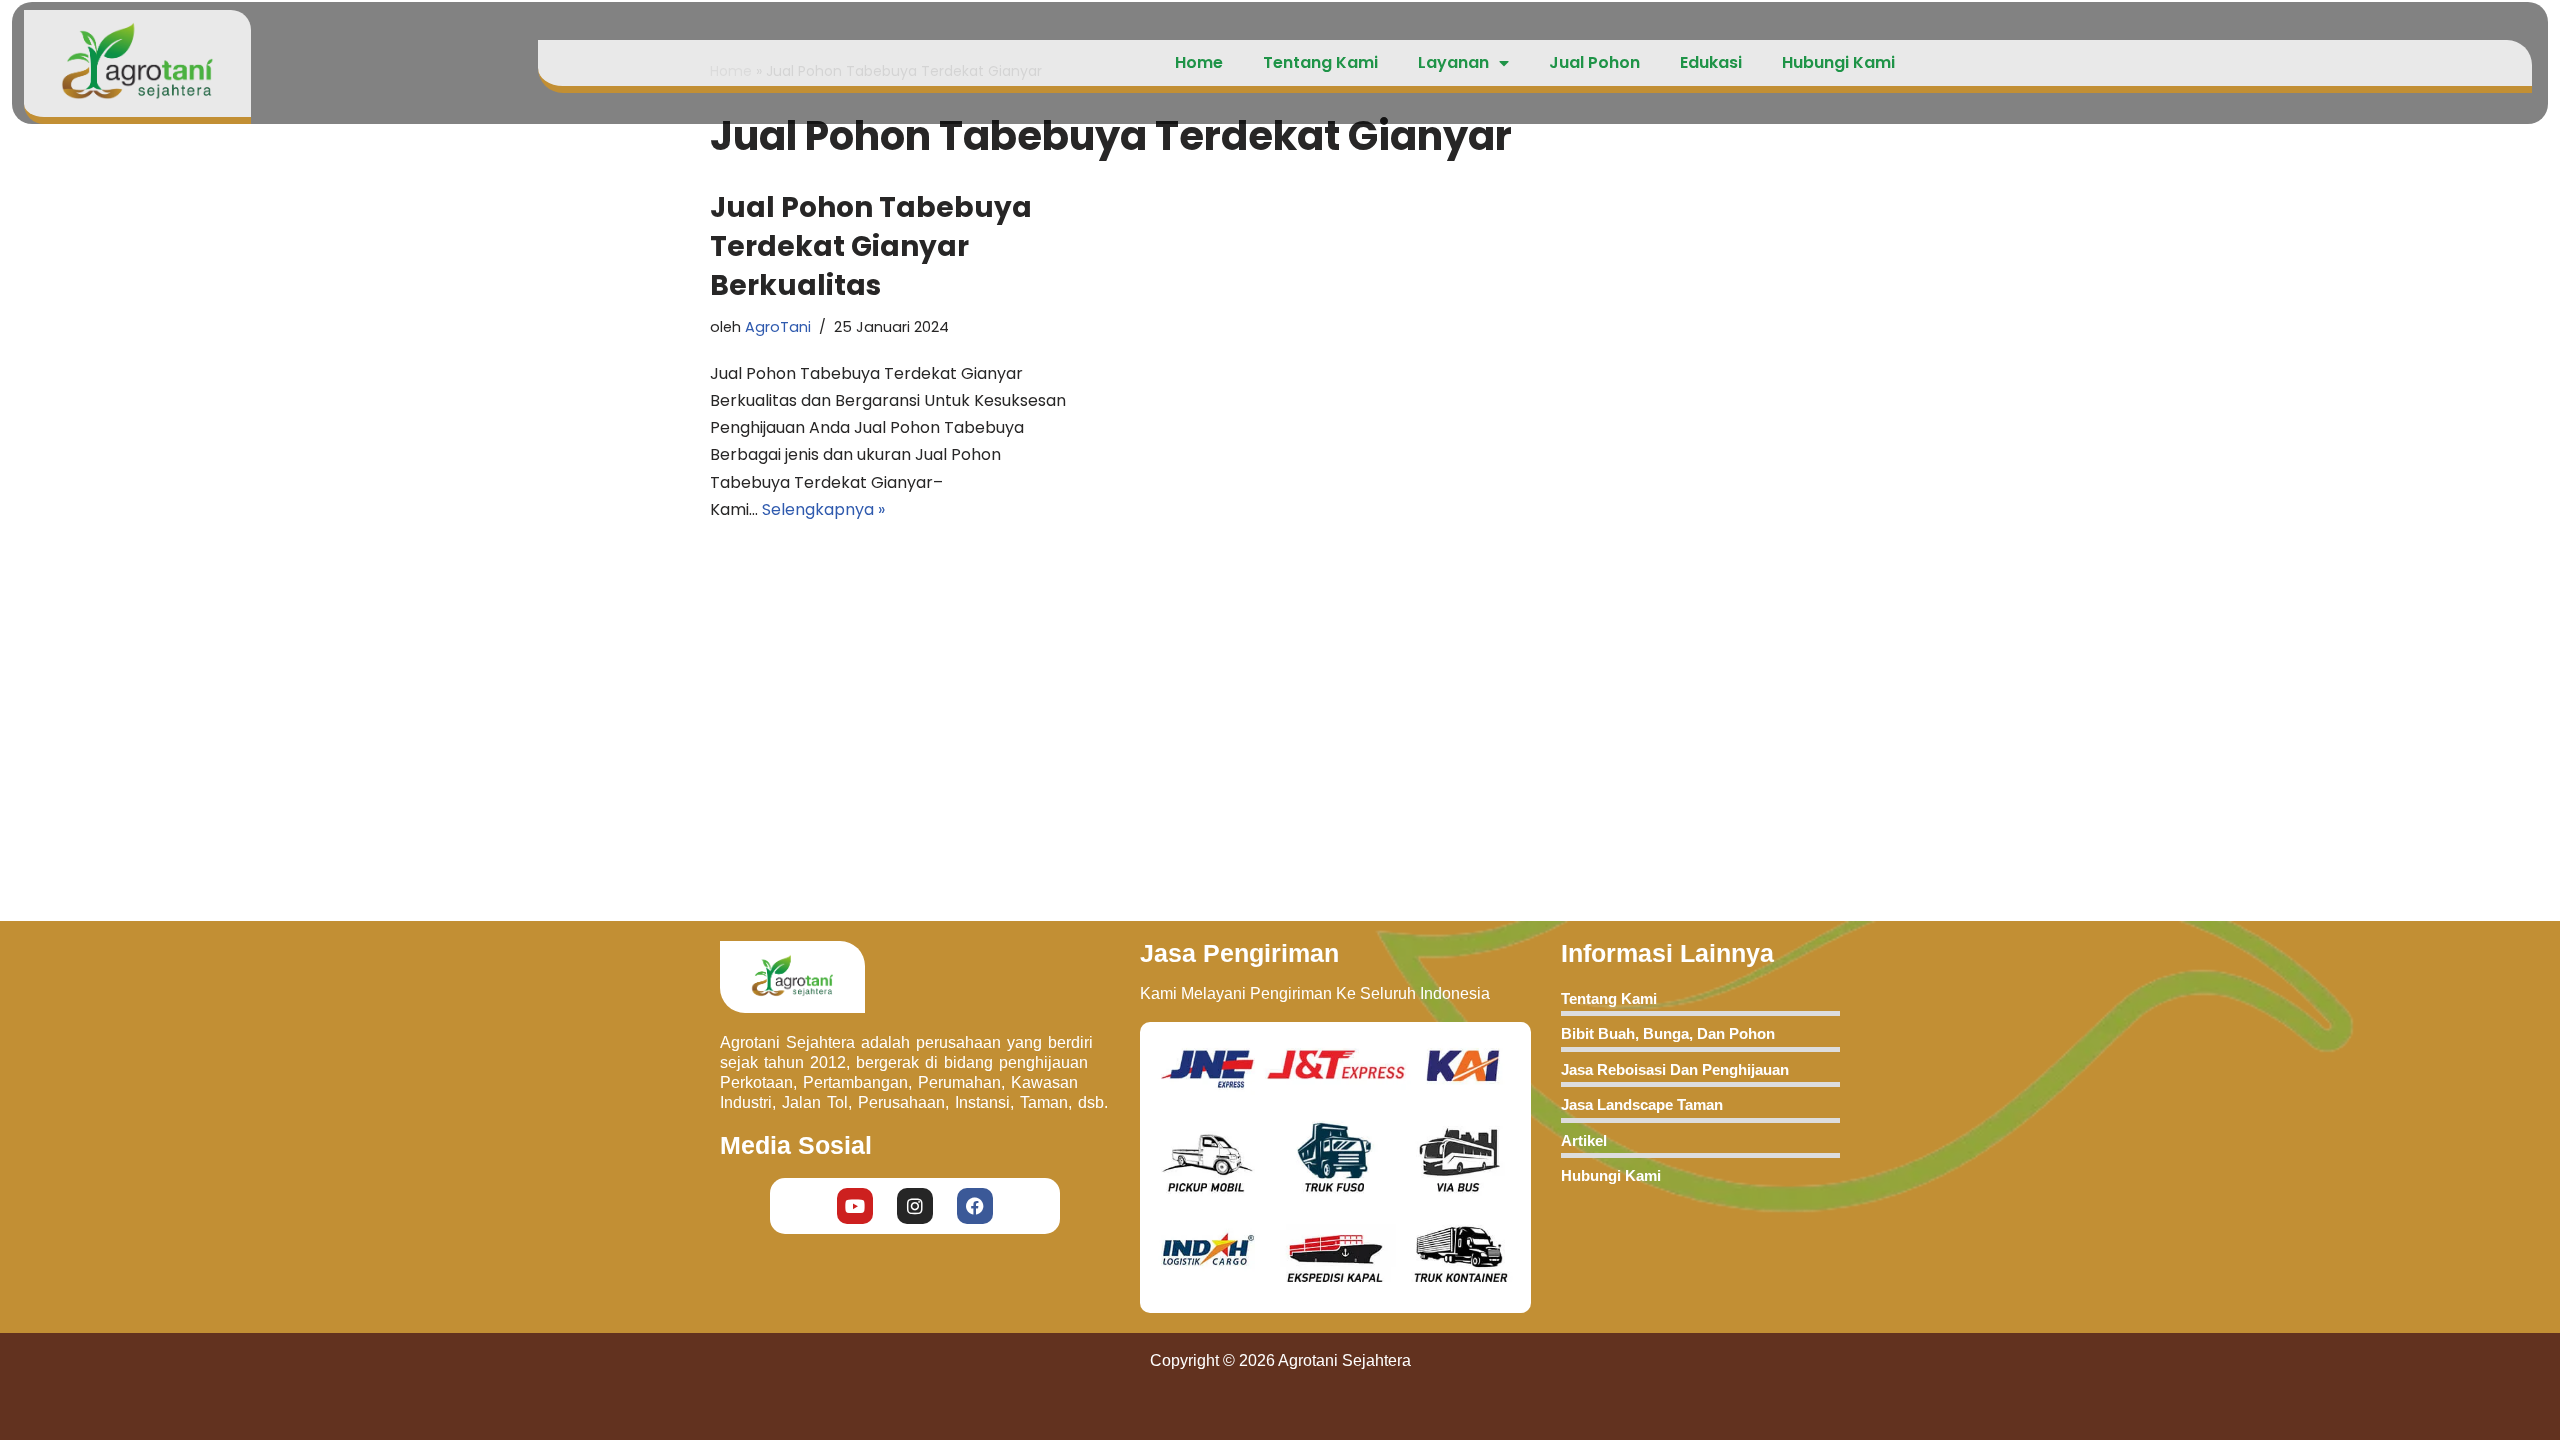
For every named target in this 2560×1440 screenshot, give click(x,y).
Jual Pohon (1594, 62)
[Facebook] (975, 1206)
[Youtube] (855, 1206)
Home (1199, 62)
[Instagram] (915, 1206)
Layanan (1453, 62)
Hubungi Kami (1838, 62)
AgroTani (778, 327)
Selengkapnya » (823, 509)
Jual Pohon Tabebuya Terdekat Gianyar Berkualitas (871, 246)
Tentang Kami (1320, 62)
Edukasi (1711, 62)
